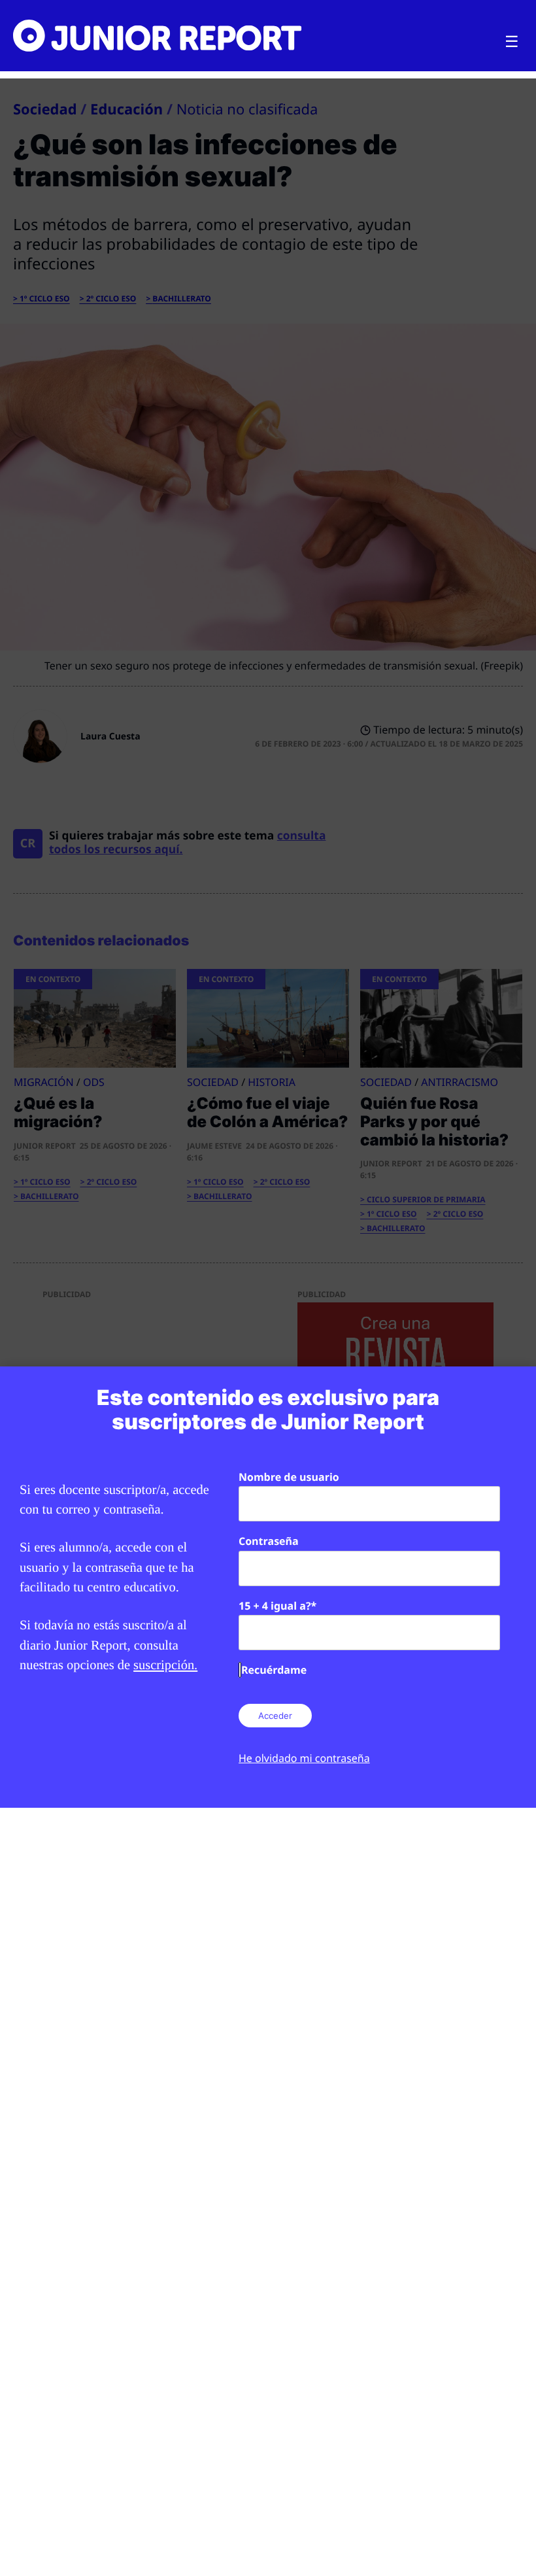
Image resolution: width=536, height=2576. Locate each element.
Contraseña (269, 1541)
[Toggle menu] (512, 42)
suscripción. (165, 1665)
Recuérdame (274, 1670)
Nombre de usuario (289, 1477)
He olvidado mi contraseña (304, 1758)
